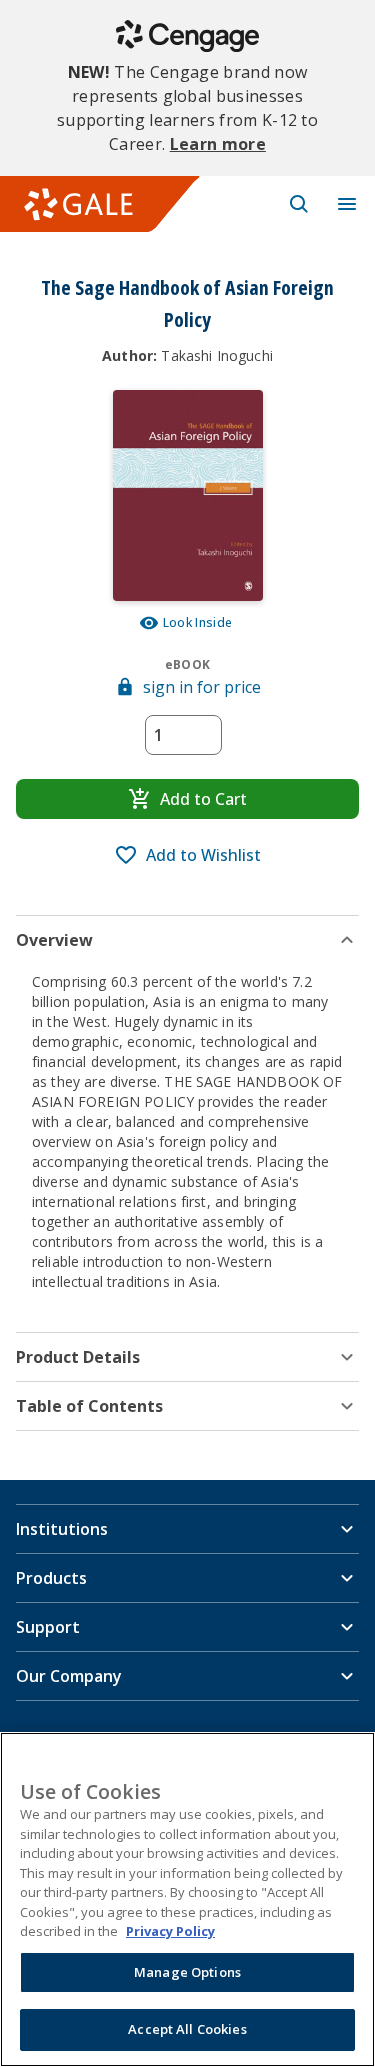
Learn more (218, 144)
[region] (187, 1899)
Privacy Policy (170, 1931)
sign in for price (202, 687)
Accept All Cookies (187, 2029)
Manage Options (187, 1972)
